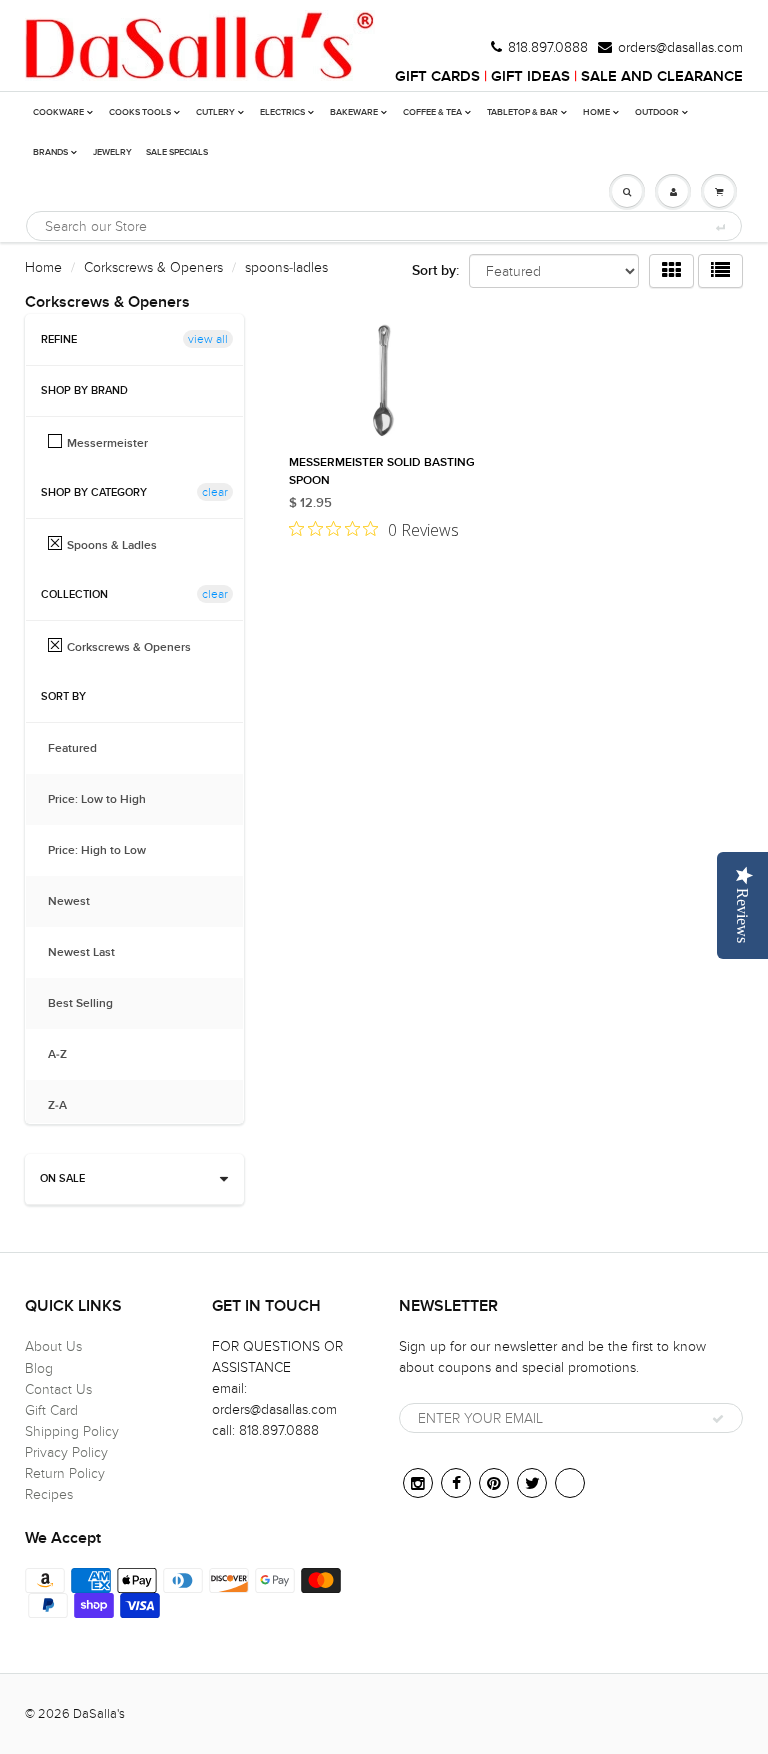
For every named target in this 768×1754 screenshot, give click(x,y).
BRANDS (50, 152)
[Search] (719, 227)
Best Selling (90, 1004)
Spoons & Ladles (112, 545)
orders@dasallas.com (680, 48)
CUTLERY (215, 112)
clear (215, 492)
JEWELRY (112, 152)
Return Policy (65, 1473)
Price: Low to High (107, 800)
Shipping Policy (72, 1431)
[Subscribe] (718, 1419)
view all (208, 339)
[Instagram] (418, 1483)
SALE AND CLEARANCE (662, 76)
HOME (596, 112)
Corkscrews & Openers (153, 267)
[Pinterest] (494, 1483)
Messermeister (108, 443)
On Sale (62, 1178)
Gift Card (51, 1410)
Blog (39, 1368)
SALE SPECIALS (177, 152)
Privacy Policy (66, 1452)
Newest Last (91, 953)
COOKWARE (58, 112)
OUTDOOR (657, 112)
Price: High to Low (107, 851)
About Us (53, 1346)
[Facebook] (456, 1483)
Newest (79, 902)
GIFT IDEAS (530, 76)
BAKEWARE (354, 112)
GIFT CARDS (437, 76)
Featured (82, 749)
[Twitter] (532, 1483)
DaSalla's (99, 1714)
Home (43, 267)
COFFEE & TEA (432, 112)
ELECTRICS (282, 112)
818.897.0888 (548, 48)
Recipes (49, 1494)
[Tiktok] (570, 1483)
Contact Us (58, 1389)
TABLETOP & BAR (522, 112)
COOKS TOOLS (140, 112)
